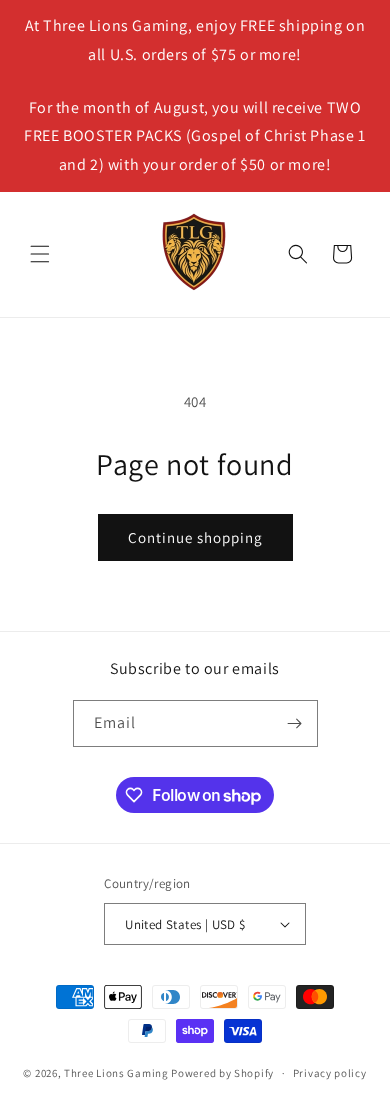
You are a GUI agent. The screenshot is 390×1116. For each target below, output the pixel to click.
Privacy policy (330, 1073)
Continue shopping (195, 537)
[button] (40, 254)
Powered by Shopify (222, 1073)
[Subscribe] (295, 723)
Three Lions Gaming (116, 1073)
